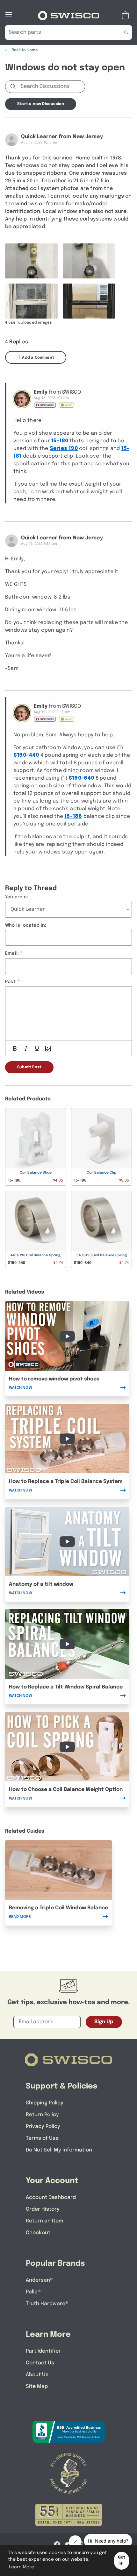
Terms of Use (42, 2138)
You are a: (17, 897)
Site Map (37, 2386)
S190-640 (81, 778)
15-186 (73, 816)
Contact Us (40, 2363)
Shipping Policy (45, 2103)
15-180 (60, 441)
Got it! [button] (122, 2561)
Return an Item (44, 2221)
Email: (12, 953)
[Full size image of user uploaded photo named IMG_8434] (31, 301)
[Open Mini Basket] (127, 15)
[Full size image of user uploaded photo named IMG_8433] (89, 261)
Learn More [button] (22, 2567)
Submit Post (29, 1067)
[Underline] (37, 1049)
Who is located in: (26, 925)
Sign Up (104, 2022)
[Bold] (15, 1049)
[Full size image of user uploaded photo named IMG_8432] (31, 261)
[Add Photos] (48, 1049)
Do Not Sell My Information (59, 2150)
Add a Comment (38, 358)
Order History (43, 2209)
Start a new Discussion (41, 104)
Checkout (38, 2233)
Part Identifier (43, 2351)
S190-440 (26, 755)
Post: (11, 982)
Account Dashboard (51, 2197)
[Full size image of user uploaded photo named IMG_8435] (89, 301)
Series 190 (64, 449)
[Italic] (26, 1049)
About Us (37, 2375)
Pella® (33, 2292)
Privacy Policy (43, 2127)
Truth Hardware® (47, 2304)
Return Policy (42, 2115)
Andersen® (40, 2280)
